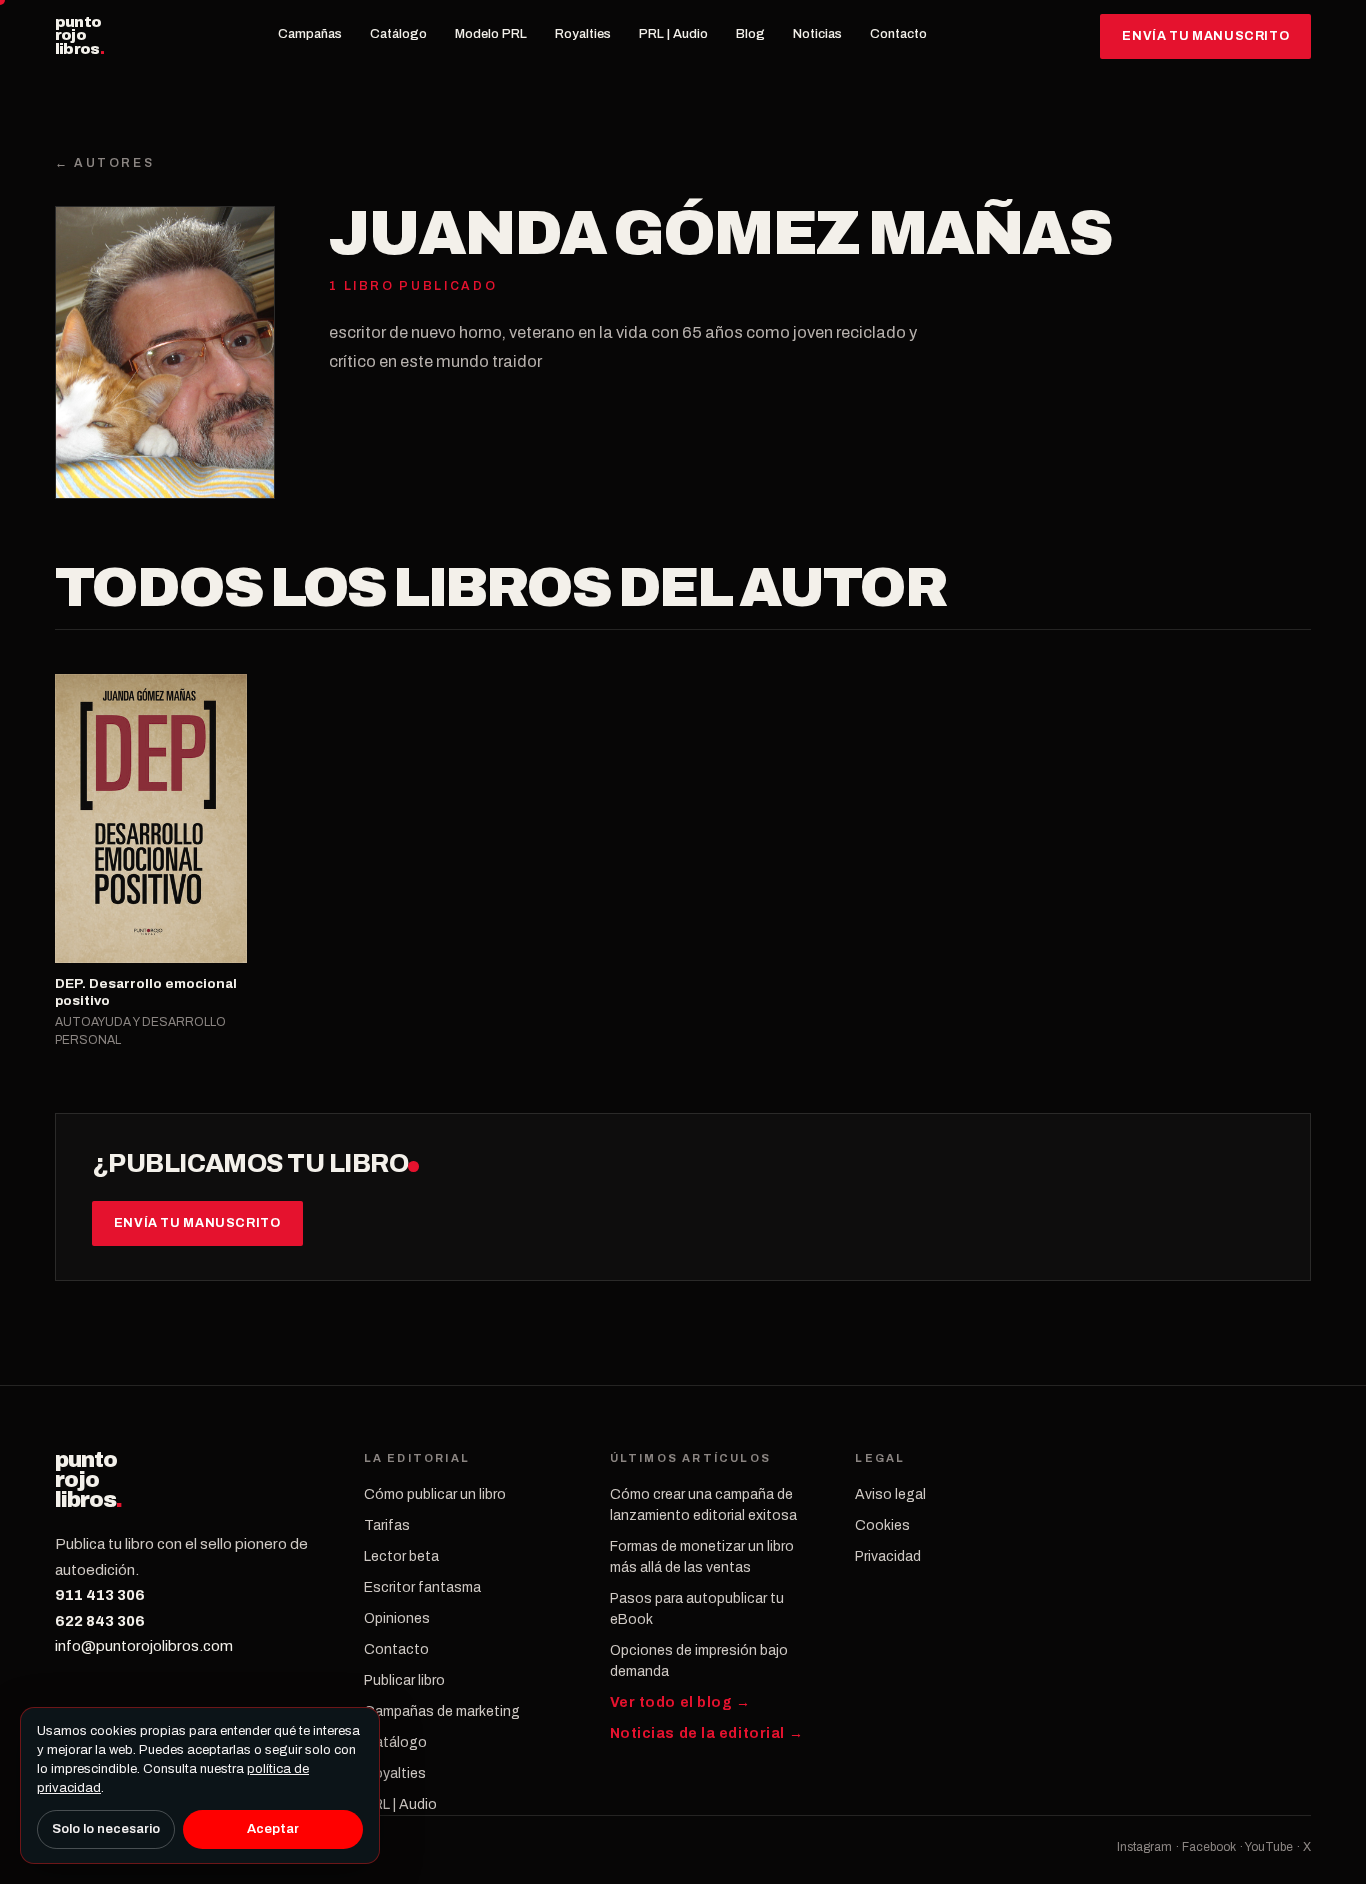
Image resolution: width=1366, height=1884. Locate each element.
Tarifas (387, 1525)
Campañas (310, 34)
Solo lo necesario (106, 1829)
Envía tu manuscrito (1205, 36)
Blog (750, 34)
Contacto (898, 34)
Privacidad (888, 1556)
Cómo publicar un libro (435, 1494)
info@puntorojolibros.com (144, 1646)
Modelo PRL (491, 34)
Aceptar (273, 1829)
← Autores (105, 163)
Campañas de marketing (442, 1711)
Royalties (583, 34)
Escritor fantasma (422, 1587)
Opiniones (397, 1618)
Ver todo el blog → (680, 1702)
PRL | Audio (673, 34)
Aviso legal (890, 1494)
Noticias (817, 34)
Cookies (882, 1525)
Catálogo (398, 34)
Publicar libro (404, 1680)
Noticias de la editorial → (707, 1733)
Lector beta (401, 1556)
